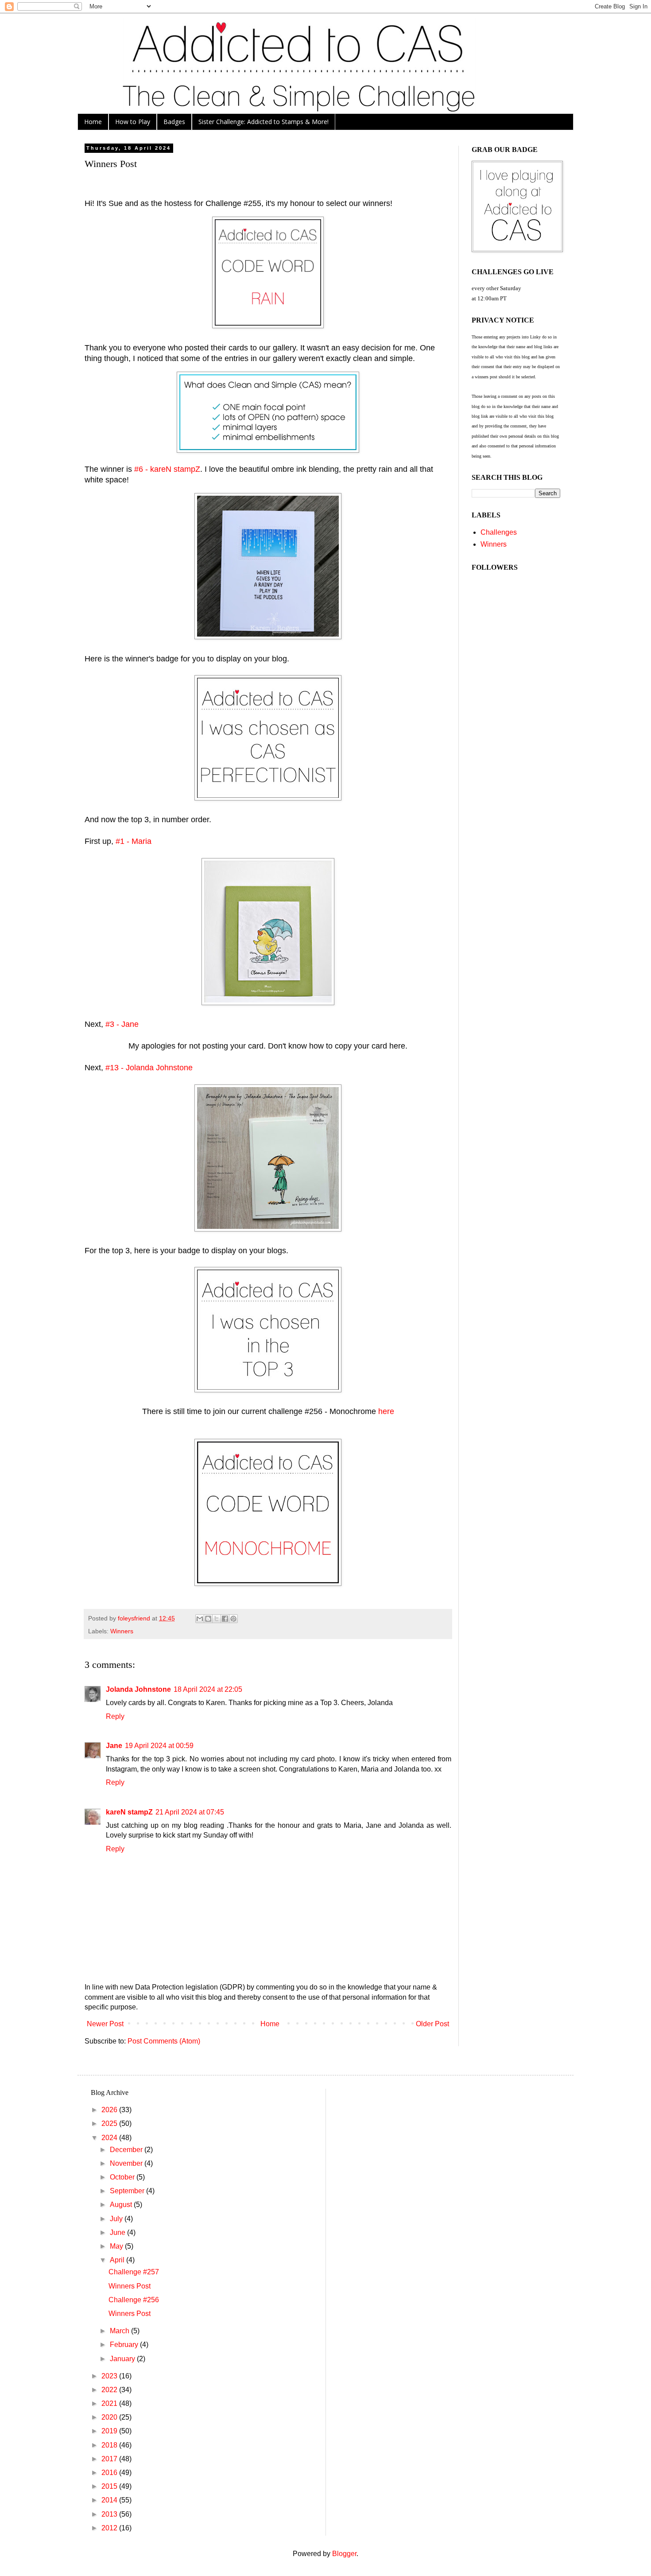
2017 (110, 2459)
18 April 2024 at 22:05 (208, 1689)
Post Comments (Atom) (164, 2041)
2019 (110, 2431)
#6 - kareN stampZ (167, 469)
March (120, 2331)
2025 (110, 2123)
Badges (174, 122)
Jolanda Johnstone (138, 1689)
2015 (110, 2486)
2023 (110, 2376)
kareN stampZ (129, 1812)
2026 (110, 2110)
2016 (110, 2473)
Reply (115, 1716)
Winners (122, 1631)
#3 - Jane (122, 1024)
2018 (110, 2445)
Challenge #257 (134, 2272)
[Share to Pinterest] (233, 1619)
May (117, 2246)
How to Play (133, 122)
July (117, 2219)
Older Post (432, 2024)
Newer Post (105, 2024)
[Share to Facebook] (225, 1619)
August (122, 2205)
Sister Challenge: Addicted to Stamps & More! (263, 122)
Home (93, 122)
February (125, 2345)
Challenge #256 (134, 2300)
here (386, 1411)
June (118, 2232)
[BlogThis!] (208, 1619)
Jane (114, 1746)
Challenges (499, 532)
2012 (110, 2528)
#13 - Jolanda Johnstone (149, 1068)
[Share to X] (217, 1619)
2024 (110, 2138)
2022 (110, 2390)
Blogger (344, 2554)
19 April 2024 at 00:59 (159, 1746)
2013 (110, 2514)
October (123, 2177)
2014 (110, 2500)
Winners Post (130, 2286)
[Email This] (200, 1619)
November (127, 2163)
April (118, 2260)
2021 (110, 2403)
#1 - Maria (134, 841)
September (128, 2191)
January (123, 2359)
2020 (110, 2417)
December (127, 2150)
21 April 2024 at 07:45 (190, 1812)
